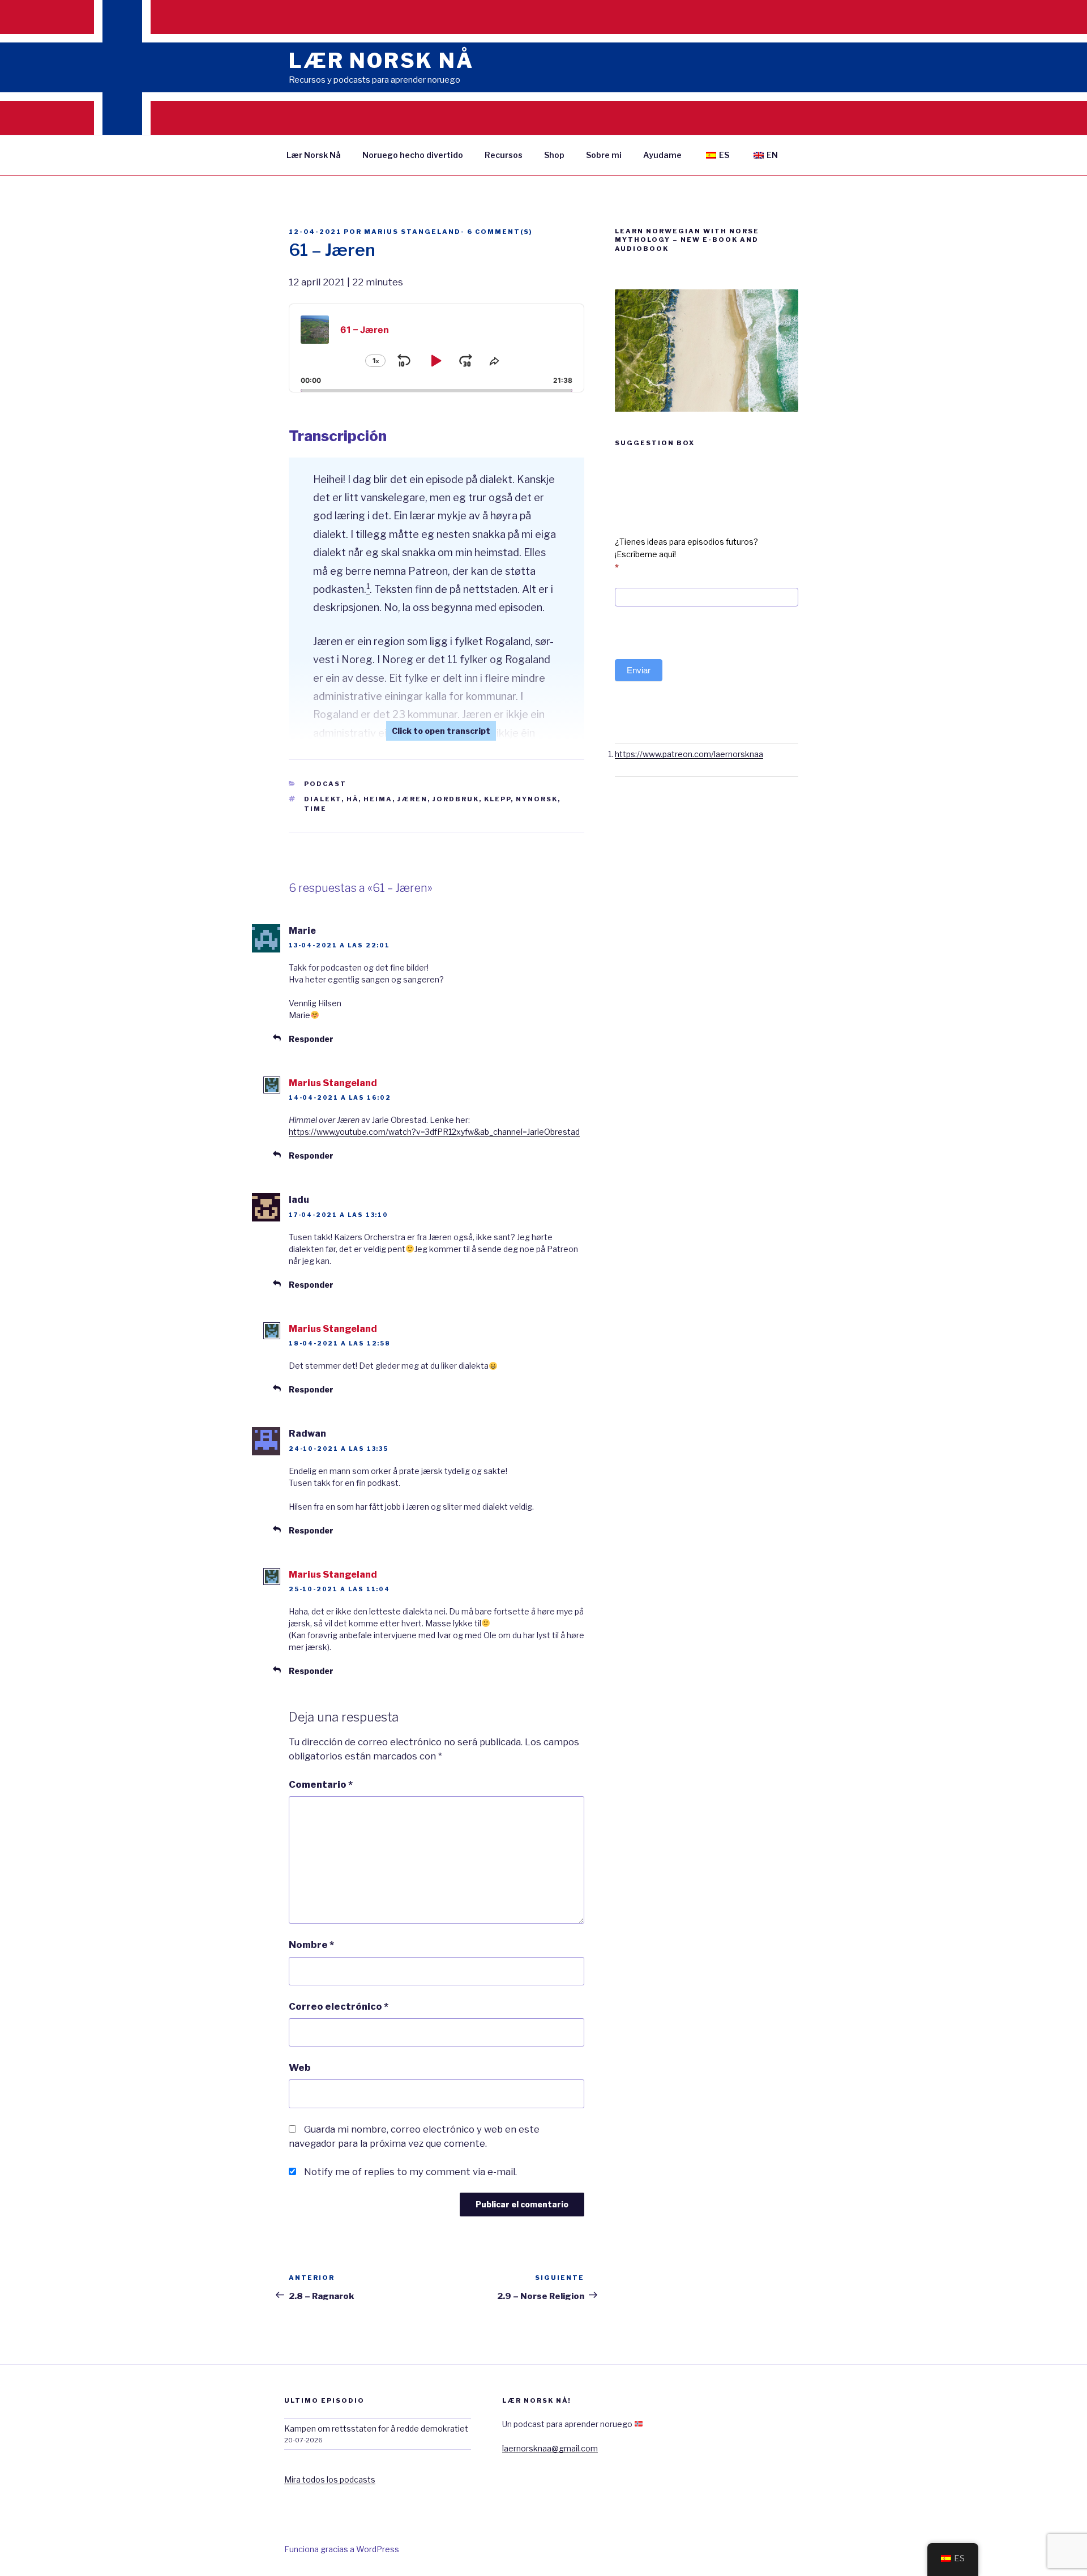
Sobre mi (604, 155)
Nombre (311, 1945)
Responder (311, 1039)
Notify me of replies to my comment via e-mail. (410, 2172)
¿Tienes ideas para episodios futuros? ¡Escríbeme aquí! (686, 554)
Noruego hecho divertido (413, 155)
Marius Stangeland (412, 232)
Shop (554, 155)
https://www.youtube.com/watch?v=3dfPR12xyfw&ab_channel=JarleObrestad (434, 1132)
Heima (378, 799)
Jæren (412, 799)
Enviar (639, 670)
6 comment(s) (500, 232)
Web (300, 2067)
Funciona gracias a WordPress (342, 2549)
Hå (352, 799)
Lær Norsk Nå (314, 155)
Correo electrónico (339, 2006)
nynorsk (537, 799)
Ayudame (662, 155)
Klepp (497, 799)
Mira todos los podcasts (330, 2479)
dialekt (323, 799)
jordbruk (456, 799)
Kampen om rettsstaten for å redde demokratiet (376, 2428)
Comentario (321, 1784)
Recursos (504, 155)
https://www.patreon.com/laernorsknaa (689, 754)
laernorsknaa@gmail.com (550, 2448)
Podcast (325, 784)
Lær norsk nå (381, 61)
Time (315, 809)
